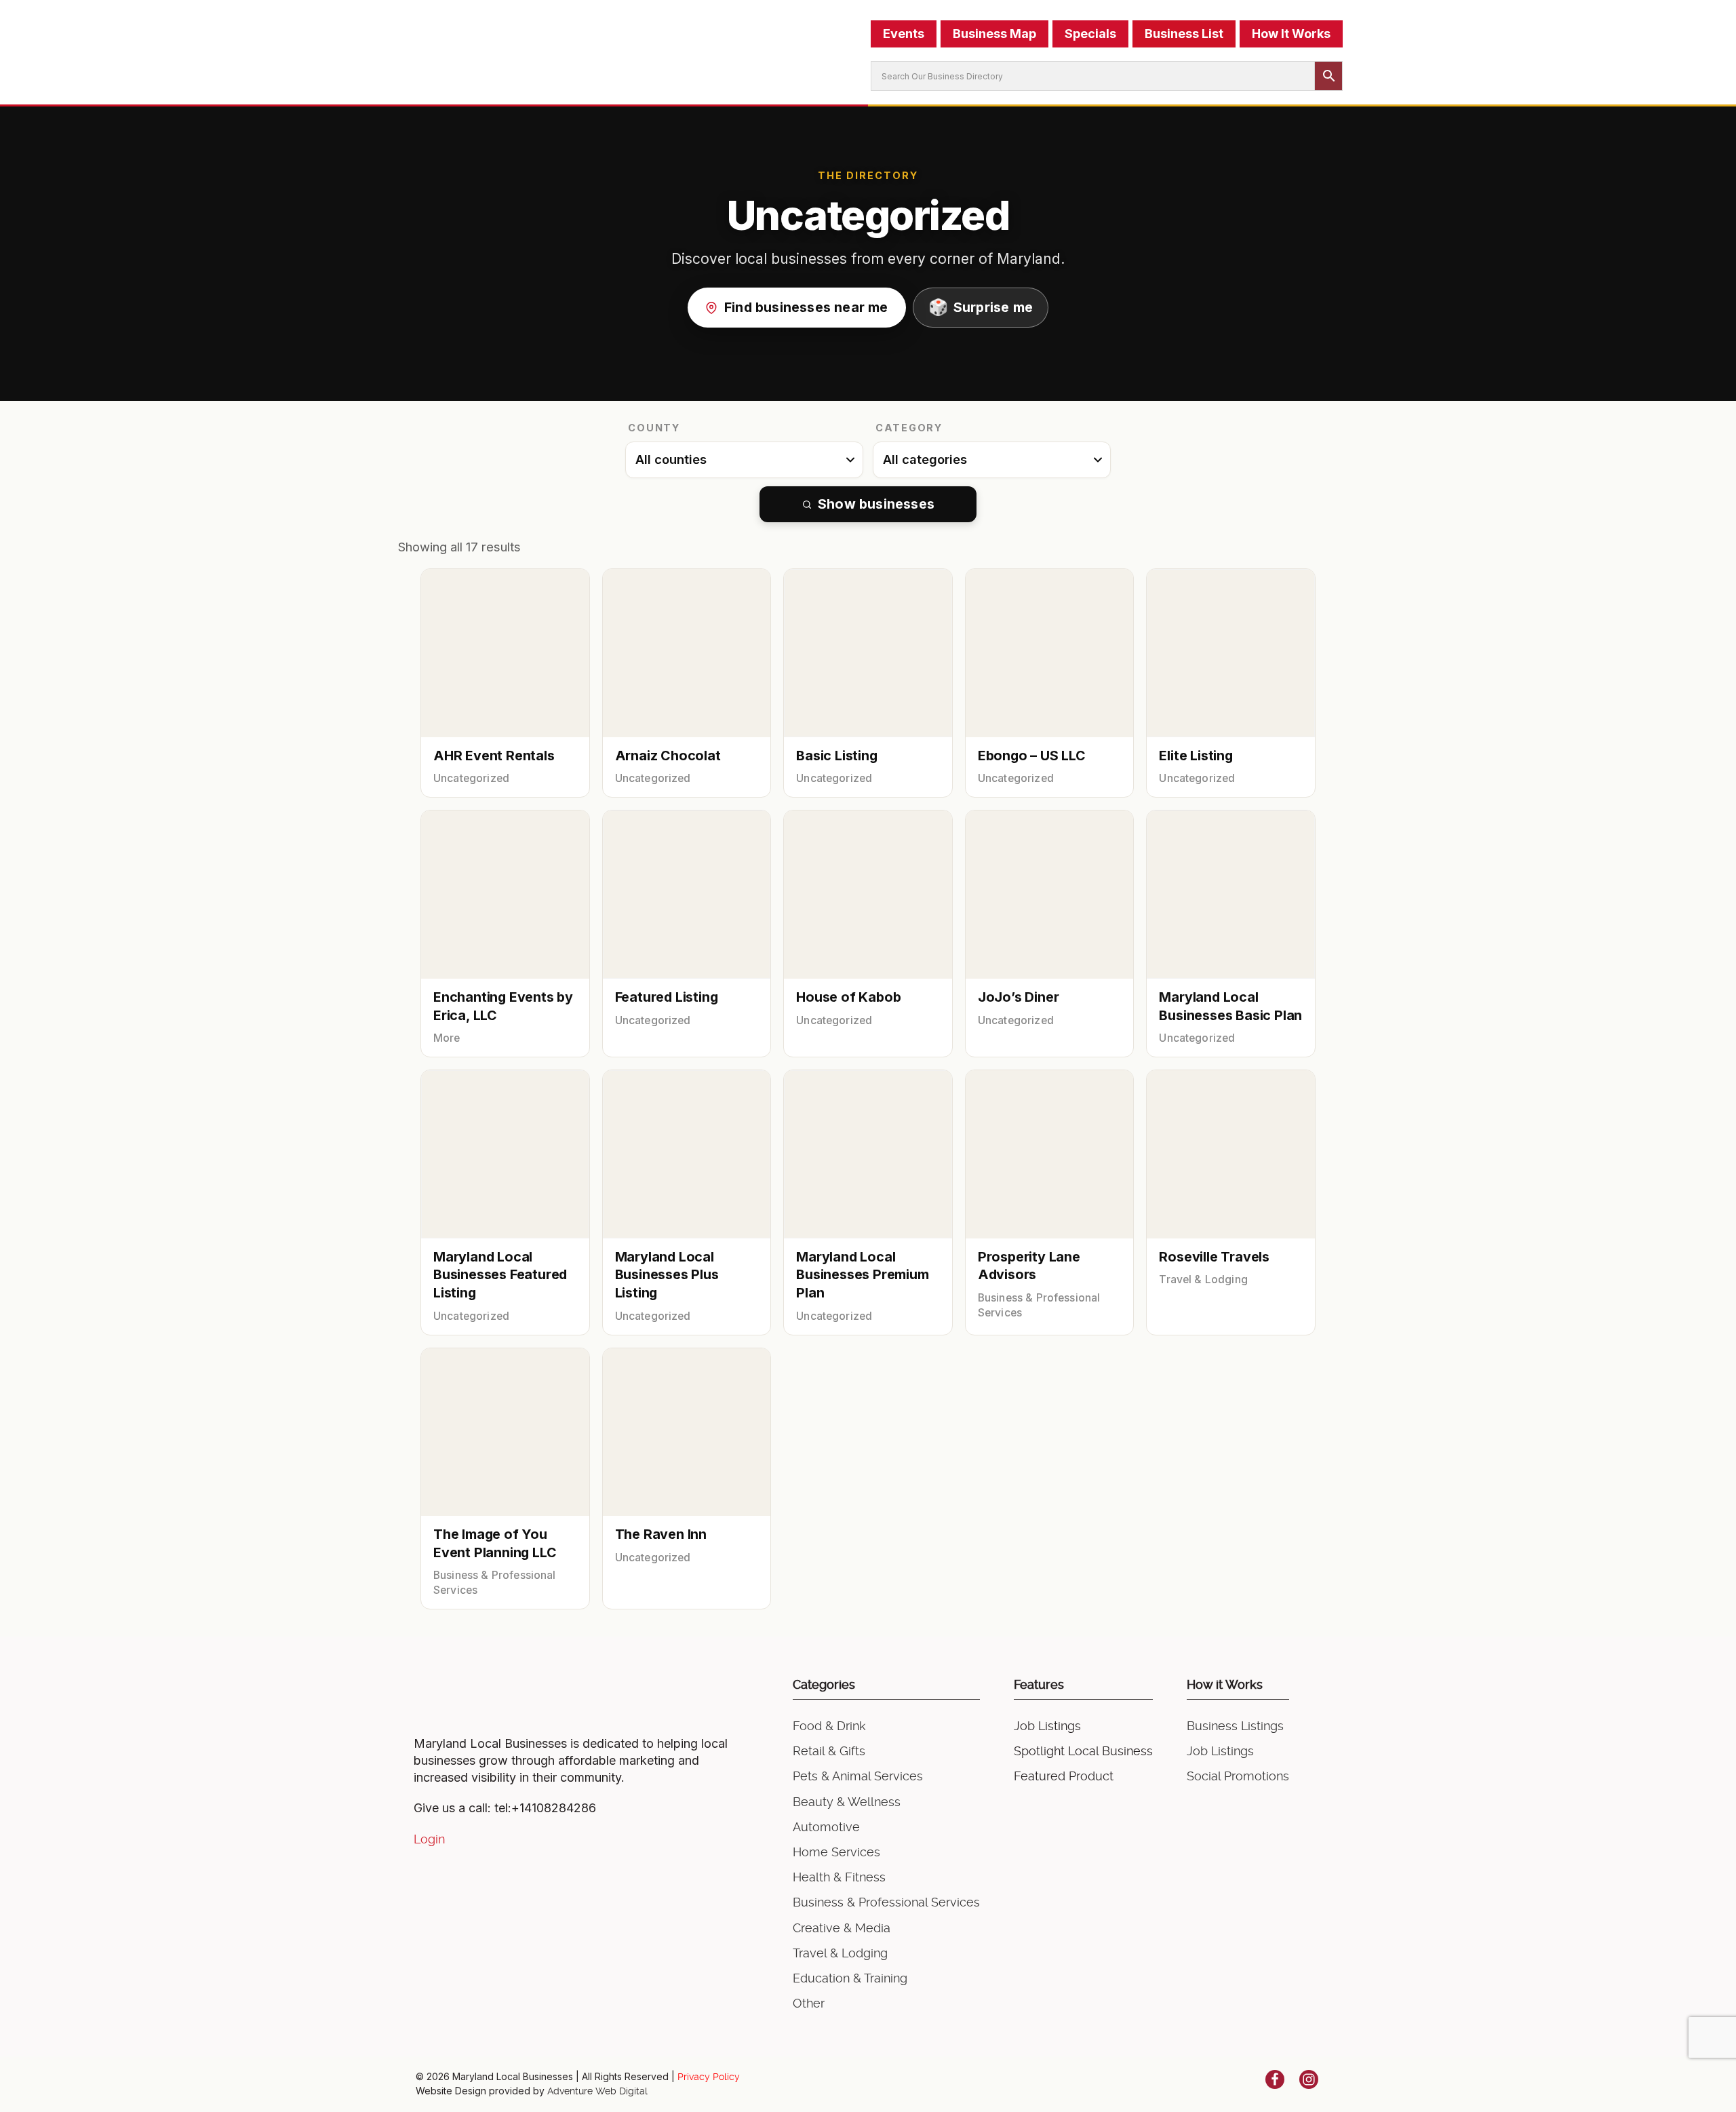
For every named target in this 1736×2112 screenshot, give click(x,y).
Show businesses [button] (876, 504)
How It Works (1291, 34)
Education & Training (850, 1978)
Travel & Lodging (840, 1953)
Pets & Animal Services (858, 1776)
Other (809, 2003)
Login (429, 1839)
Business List (1184, 34)
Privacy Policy (709, 2077)
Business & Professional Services (886, 1902)
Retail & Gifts (829, 1751)
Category (909, 428)
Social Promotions (1238, 1776)
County (654, 428)
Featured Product (1064, 1776)
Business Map (994, 34)
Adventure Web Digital (597, 2091)
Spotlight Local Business (1083, 1751)
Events (904, 34)
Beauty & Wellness (847, 1802)
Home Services (836, 1852)
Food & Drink (829, 1726)
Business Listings (1235, 1726)
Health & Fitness (839, 1877)
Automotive (826, 1827)
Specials (1090, 34)
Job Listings (1047, 1726)
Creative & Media (842, 1928)
